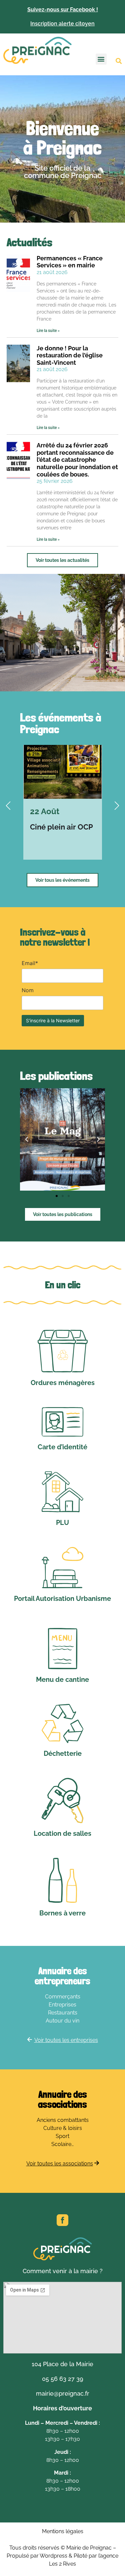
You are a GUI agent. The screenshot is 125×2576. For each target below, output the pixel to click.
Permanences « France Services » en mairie (70, 262)
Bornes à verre (62, 1913)
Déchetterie (63, 1753)
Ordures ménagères (63, 1383)
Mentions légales (63, 2531)
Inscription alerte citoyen (62, 24)
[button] (101, 59)
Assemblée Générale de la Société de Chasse (62, 836)
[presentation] (8, 806)
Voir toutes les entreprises (66, 2040)
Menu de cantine (62, 1680)
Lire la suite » (48, 331)
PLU (62, 1523)
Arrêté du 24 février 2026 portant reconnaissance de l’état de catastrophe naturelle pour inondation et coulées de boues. (77, 460)
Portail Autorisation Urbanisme (62, 1599)
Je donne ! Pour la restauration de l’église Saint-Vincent (70, 355)
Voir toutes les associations (60, 2164)
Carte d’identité (62, 1447)
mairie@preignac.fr (63, 2393)
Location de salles (62, 1833)
